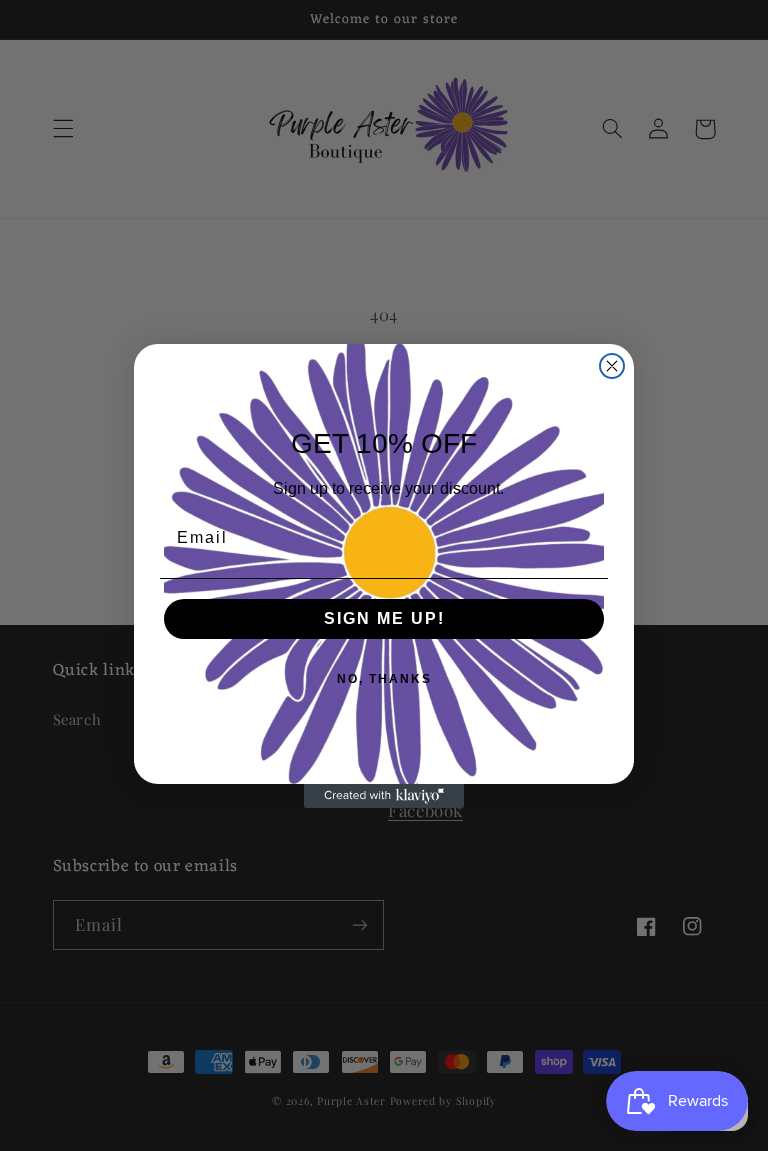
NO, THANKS (384, 679)
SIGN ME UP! (384, 618)
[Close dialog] (612, 366)
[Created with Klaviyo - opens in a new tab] (384, 796)
